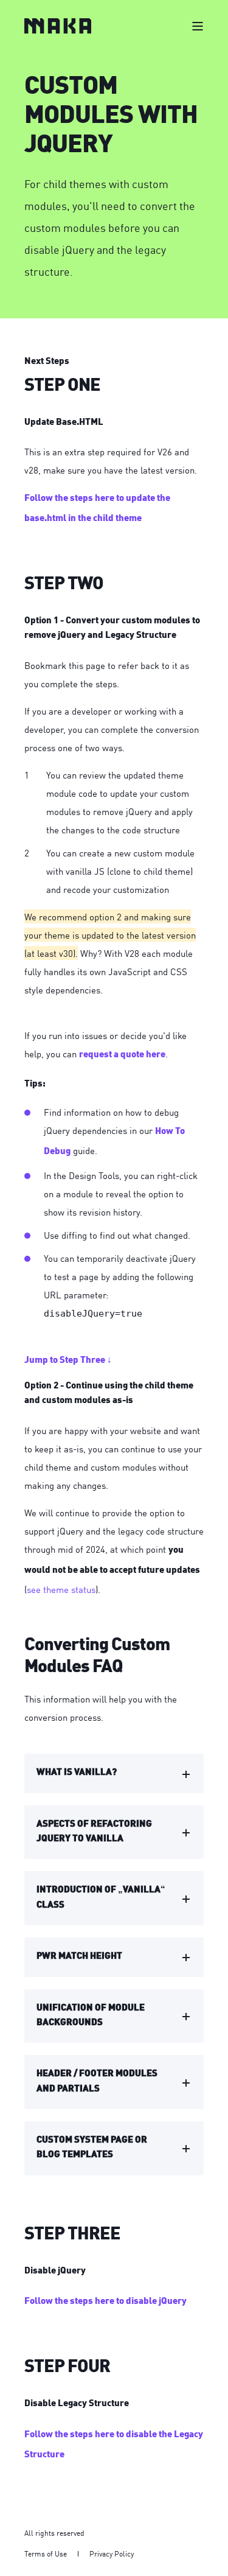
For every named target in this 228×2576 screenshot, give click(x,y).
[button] (18, 2558)
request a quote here (122, 1055)
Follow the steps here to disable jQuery (105, 2302)
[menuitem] (46, 2553)
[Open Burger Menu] (198, 26)
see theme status (61, 1589)
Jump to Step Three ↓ (68, 1361)
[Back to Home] (58, 26)
